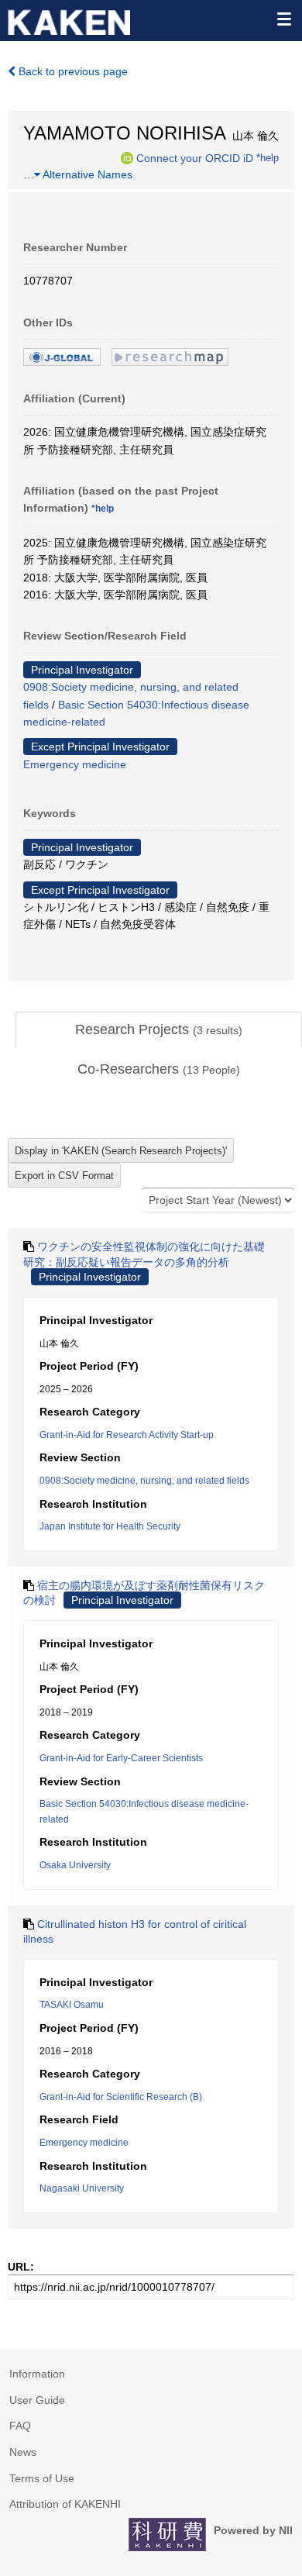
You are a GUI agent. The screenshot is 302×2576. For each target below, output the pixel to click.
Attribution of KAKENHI (65, 2504)
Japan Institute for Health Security (110, 1526)
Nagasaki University (82, 2188)
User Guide (37, 2400)
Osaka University (75, 1865)
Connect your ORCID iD (195, 157)
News (23, 2452)
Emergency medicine (75, 764)
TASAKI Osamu (72, 2005)
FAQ (20, 2426)
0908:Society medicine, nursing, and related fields (144, 1481)
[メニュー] (283, 19)
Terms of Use (42, 2478)
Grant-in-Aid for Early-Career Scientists (121, 1758)
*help (268, 157)
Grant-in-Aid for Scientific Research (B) (121, 2097)
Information (37, 2374)
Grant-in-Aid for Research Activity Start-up (127, 1435)
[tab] (159, 1030)
